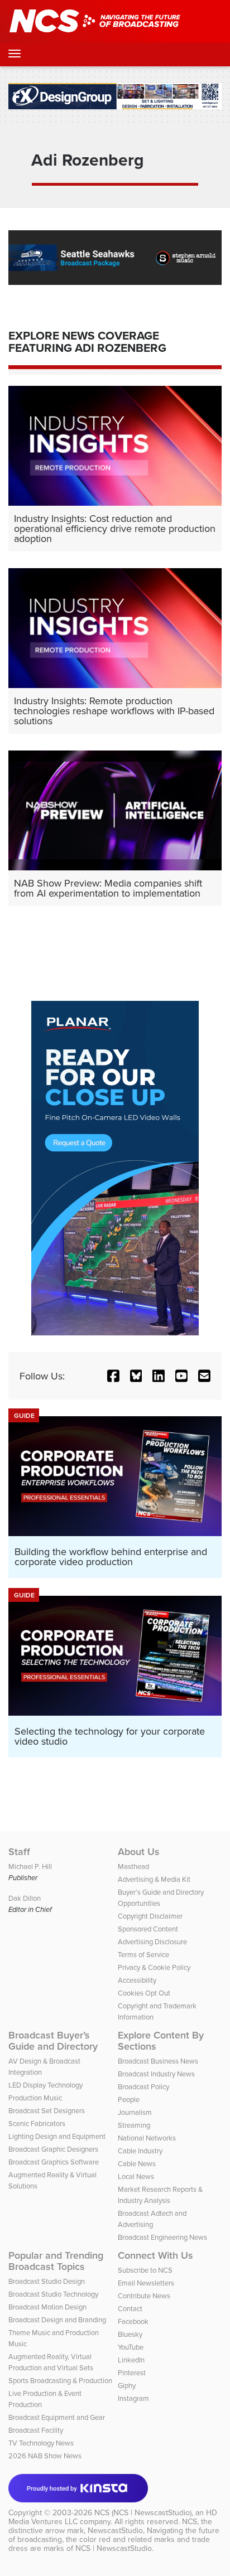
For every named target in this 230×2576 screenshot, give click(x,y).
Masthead (133, 1866)
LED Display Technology (45, 2085)
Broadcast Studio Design (47, 2281)
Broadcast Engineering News (162, 2237)
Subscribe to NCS (145, 2270)
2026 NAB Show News (45, 2456)
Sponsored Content (148, 1929)
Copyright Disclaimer (150, 1916)
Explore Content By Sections (161, 2041)
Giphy (127, 2385)
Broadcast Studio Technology (53, 2294)
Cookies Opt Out (144, 1993)
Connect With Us (155, 2255)
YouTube (131, 2347)
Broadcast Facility (36, 2430)
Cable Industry (140, 2151)
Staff (19, 1852)
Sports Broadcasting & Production (60, 2380)
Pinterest (132, 2372)
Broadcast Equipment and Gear (57, 2417)
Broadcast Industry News (156, 2074)
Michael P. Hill (30, 1866)
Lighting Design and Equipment (57, 2136)
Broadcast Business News (158, 2061)
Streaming (134, 2125)
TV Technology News (41, 2443)
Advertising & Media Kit (154, 1879)
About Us (139, 1852)
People (129, 2099)
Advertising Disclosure (152, 1941)
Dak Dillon (25, 1898)
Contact (130, 2308)
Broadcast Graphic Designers (53, 2149)
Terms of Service (143, 1954)
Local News (136, 2176)
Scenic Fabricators (37, 2123)
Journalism (135, 2112)
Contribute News (144, 2296)
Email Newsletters (146, 2283)
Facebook (133, 2321)
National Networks (147, 2138)
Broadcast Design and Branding (57, 2320)
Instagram (133, 2398)
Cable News (137, 2163)
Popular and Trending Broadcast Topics (56, 2261)
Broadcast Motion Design (47, 2307)
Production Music (35, 2098)
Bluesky (130, 2334)
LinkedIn (131, 2360)
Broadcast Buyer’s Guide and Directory (53, 2041)
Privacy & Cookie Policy (154, 1967)
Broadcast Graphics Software (54, 2162)
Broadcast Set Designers (47, 2110)
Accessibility (137, 1980)
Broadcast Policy (143, 2086)
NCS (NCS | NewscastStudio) (143, 2512)
